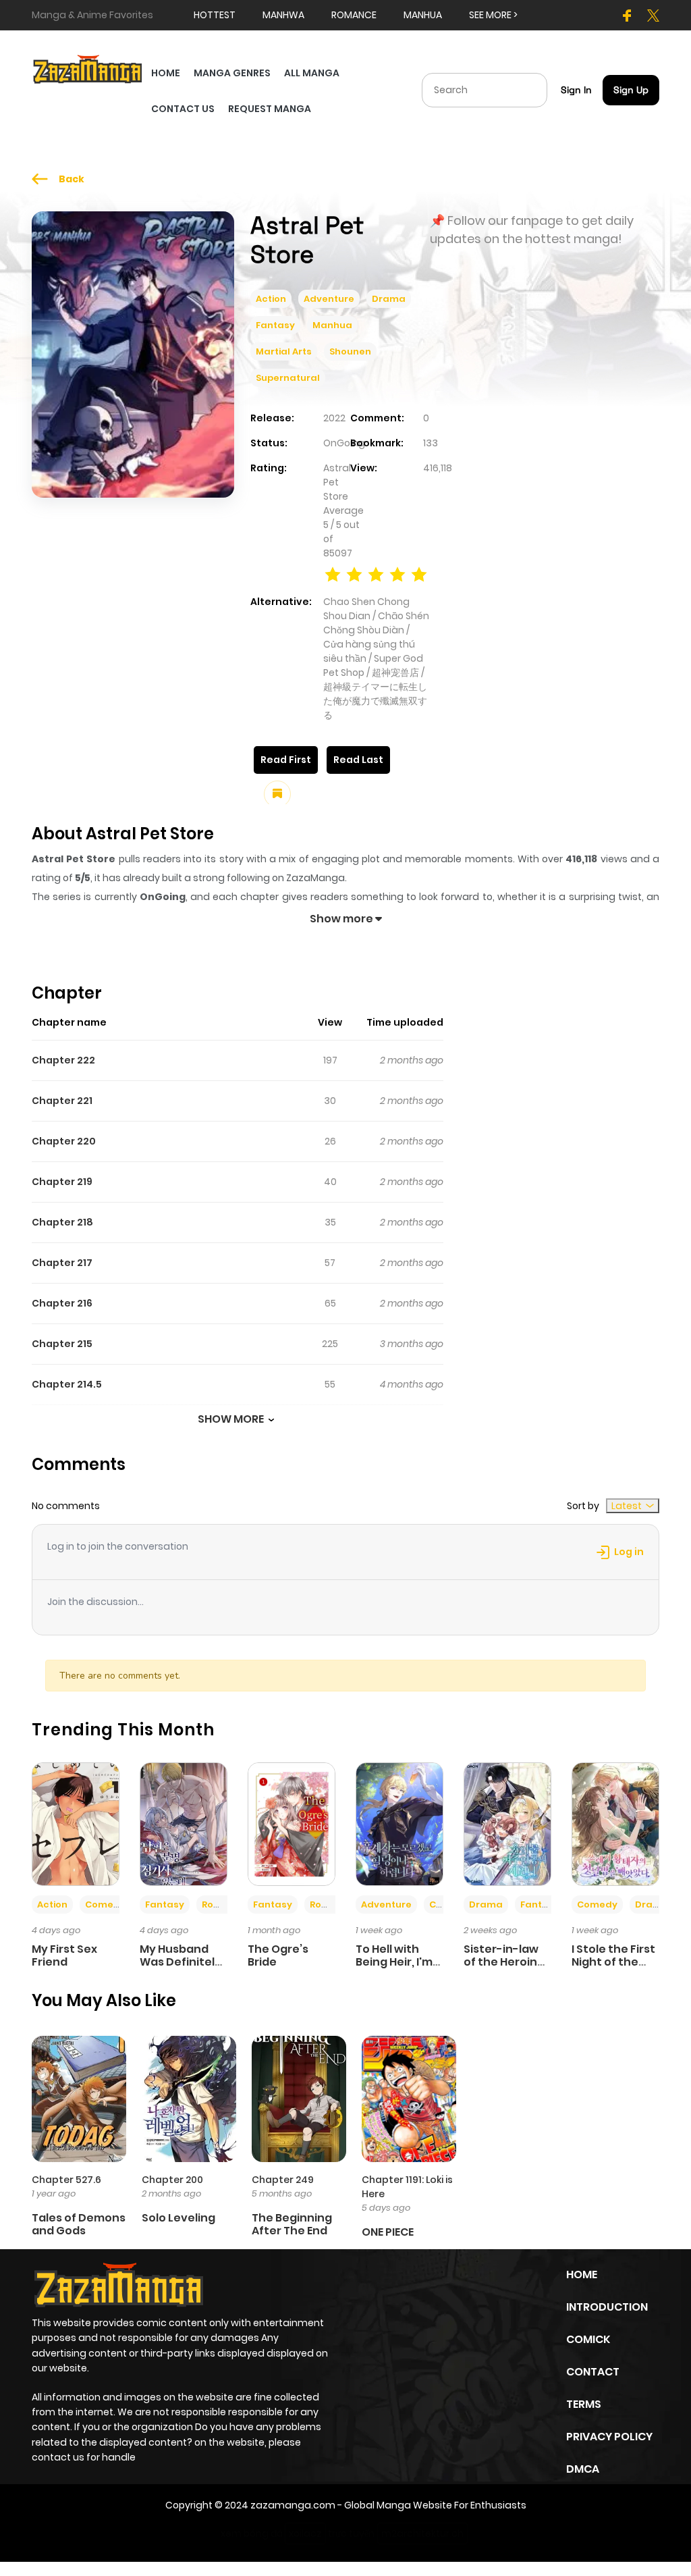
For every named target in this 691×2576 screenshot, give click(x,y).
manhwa (283, 15)
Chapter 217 (62, 1263)
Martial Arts (284, 351)
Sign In (576, 90)
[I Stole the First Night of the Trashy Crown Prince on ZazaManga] (615, 1823)
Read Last (358, 760)
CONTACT (593, 2372)
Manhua (332, 325)
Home (582, 2275)
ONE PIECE (388, 2232)
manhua (423, 15)
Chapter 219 (62, 1182)
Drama (389, 299)
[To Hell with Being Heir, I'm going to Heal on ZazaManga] (399, 1823)
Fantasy (275, 325)
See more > (493, 15)
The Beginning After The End (292, 2224)
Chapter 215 (62, 1344)
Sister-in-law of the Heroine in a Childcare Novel (504, 1969)
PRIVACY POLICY (609, 2437)
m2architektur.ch (422, 2533)
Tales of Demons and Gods (79, 2224)
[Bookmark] (277, 794)
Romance (225, 1904)
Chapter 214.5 (67, 1384)
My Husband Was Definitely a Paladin (181, 1962)
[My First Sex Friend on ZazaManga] (76, 1823)
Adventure (329, 299)
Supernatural (288, 378)
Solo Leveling (178, 2218)
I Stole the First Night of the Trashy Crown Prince (613, 1969)
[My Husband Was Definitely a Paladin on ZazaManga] (184, 1823)
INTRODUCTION (607, 2307)
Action (271, 299)
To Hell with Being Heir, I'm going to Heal (394, 1962)
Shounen (350, 351)
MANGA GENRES (232, 73)
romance (354, 15)
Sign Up (631, 90)
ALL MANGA (312, 73)
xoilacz (305, 2533)
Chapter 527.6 (66, 2180)
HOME (166, 73)
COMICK (588, 2339)
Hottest (215, 15)
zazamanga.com (293, 2505)
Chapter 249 (283, 2180)
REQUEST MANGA (270, 109)
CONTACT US (183, 109)
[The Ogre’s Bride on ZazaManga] (292, 1823)
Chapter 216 (62, 1303)
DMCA (583, 2469)
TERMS (584, 2404)
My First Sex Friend (64, 1955)
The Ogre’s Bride (278, 1955)
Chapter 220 (64, 1141)
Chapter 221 (62, 1101)
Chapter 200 (172, 2180)
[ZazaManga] (88, 68)
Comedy (105, 1904)
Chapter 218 (62, 1222)
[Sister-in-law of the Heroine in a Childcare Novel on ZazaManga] (507, 1823)
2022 (334, 418)
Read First (286, 760)
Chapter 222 (63, 1060)
